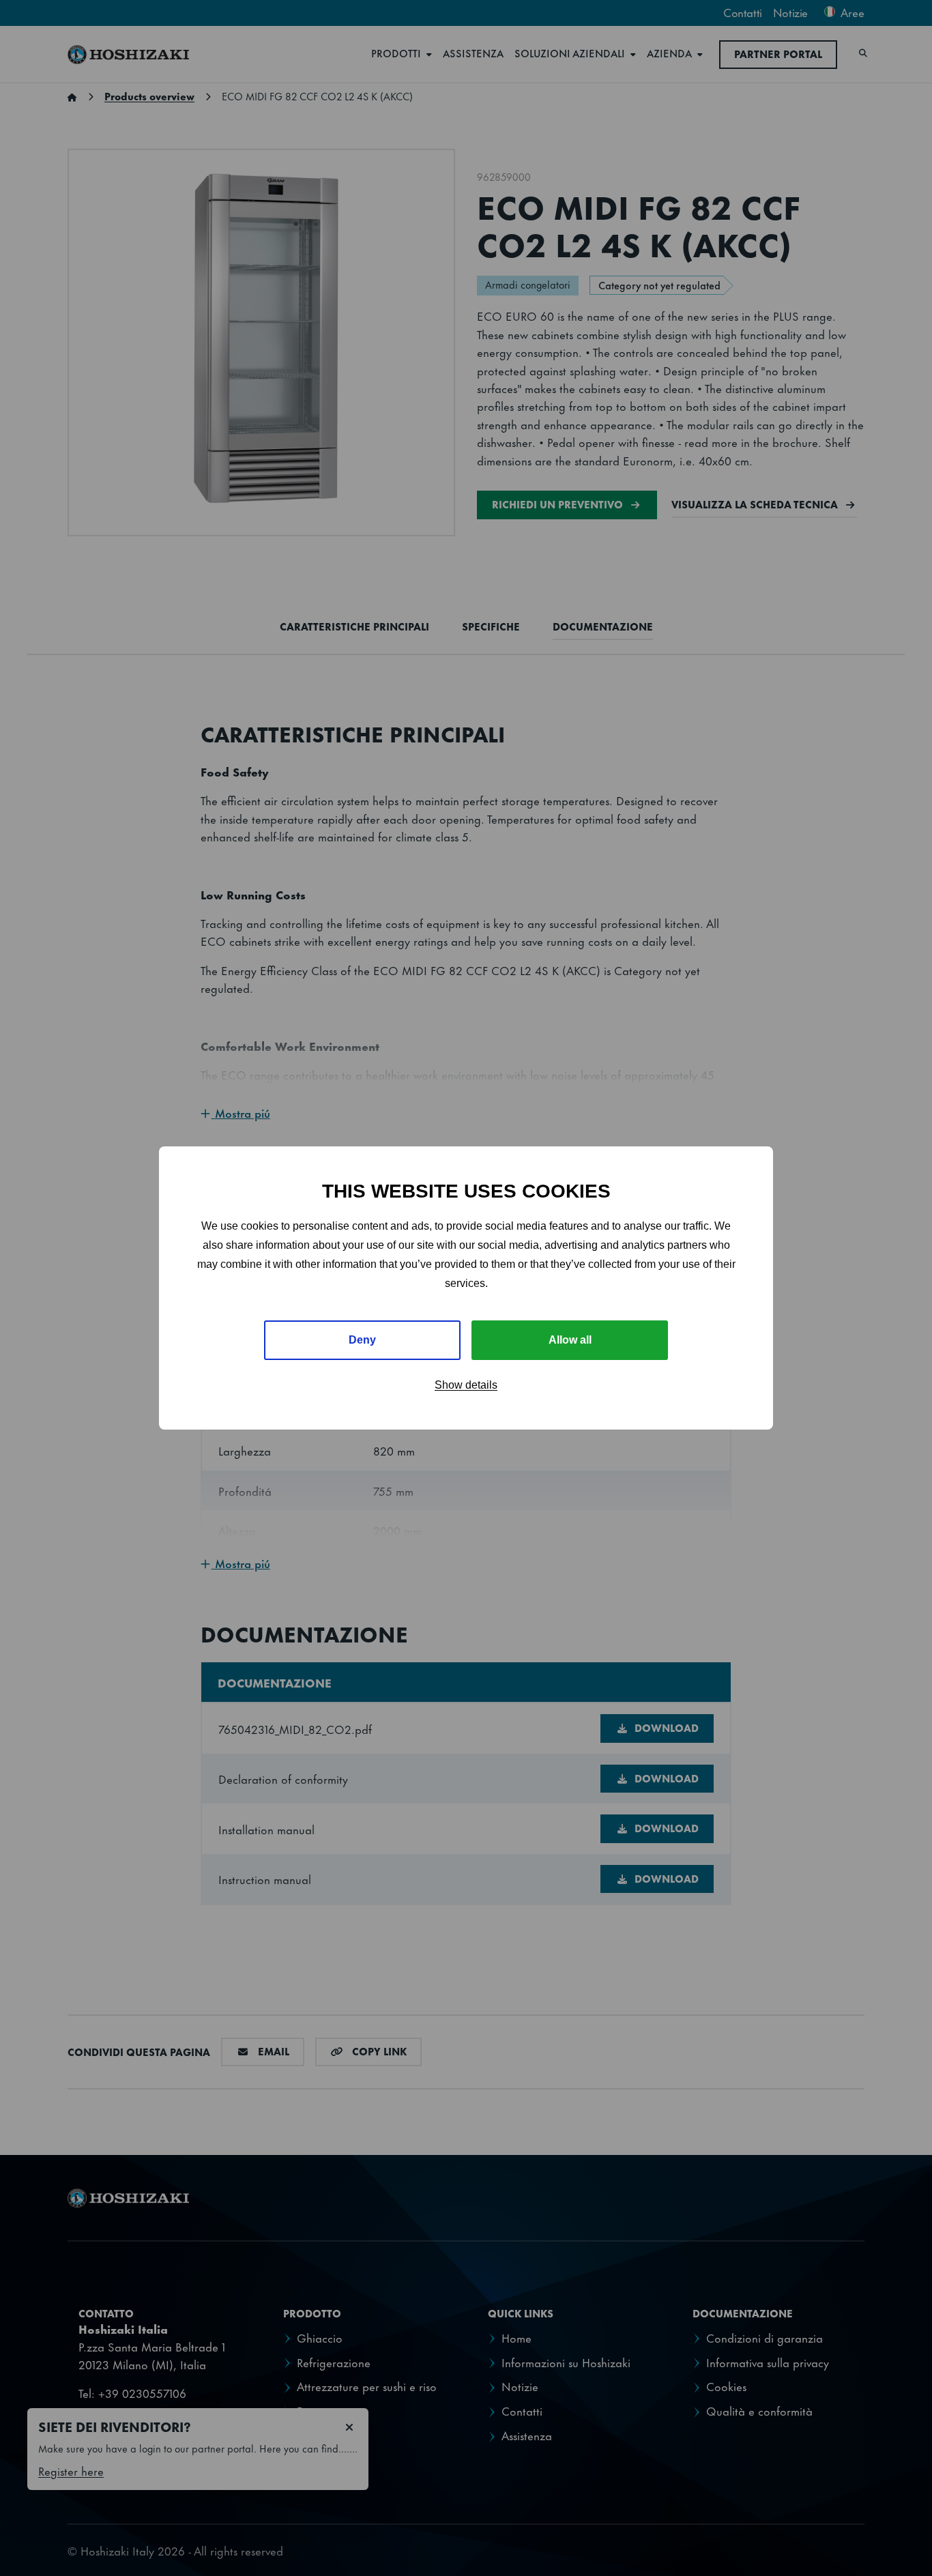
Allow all (570, 1340)
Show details (466, 1385)
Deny (362, 1340)
